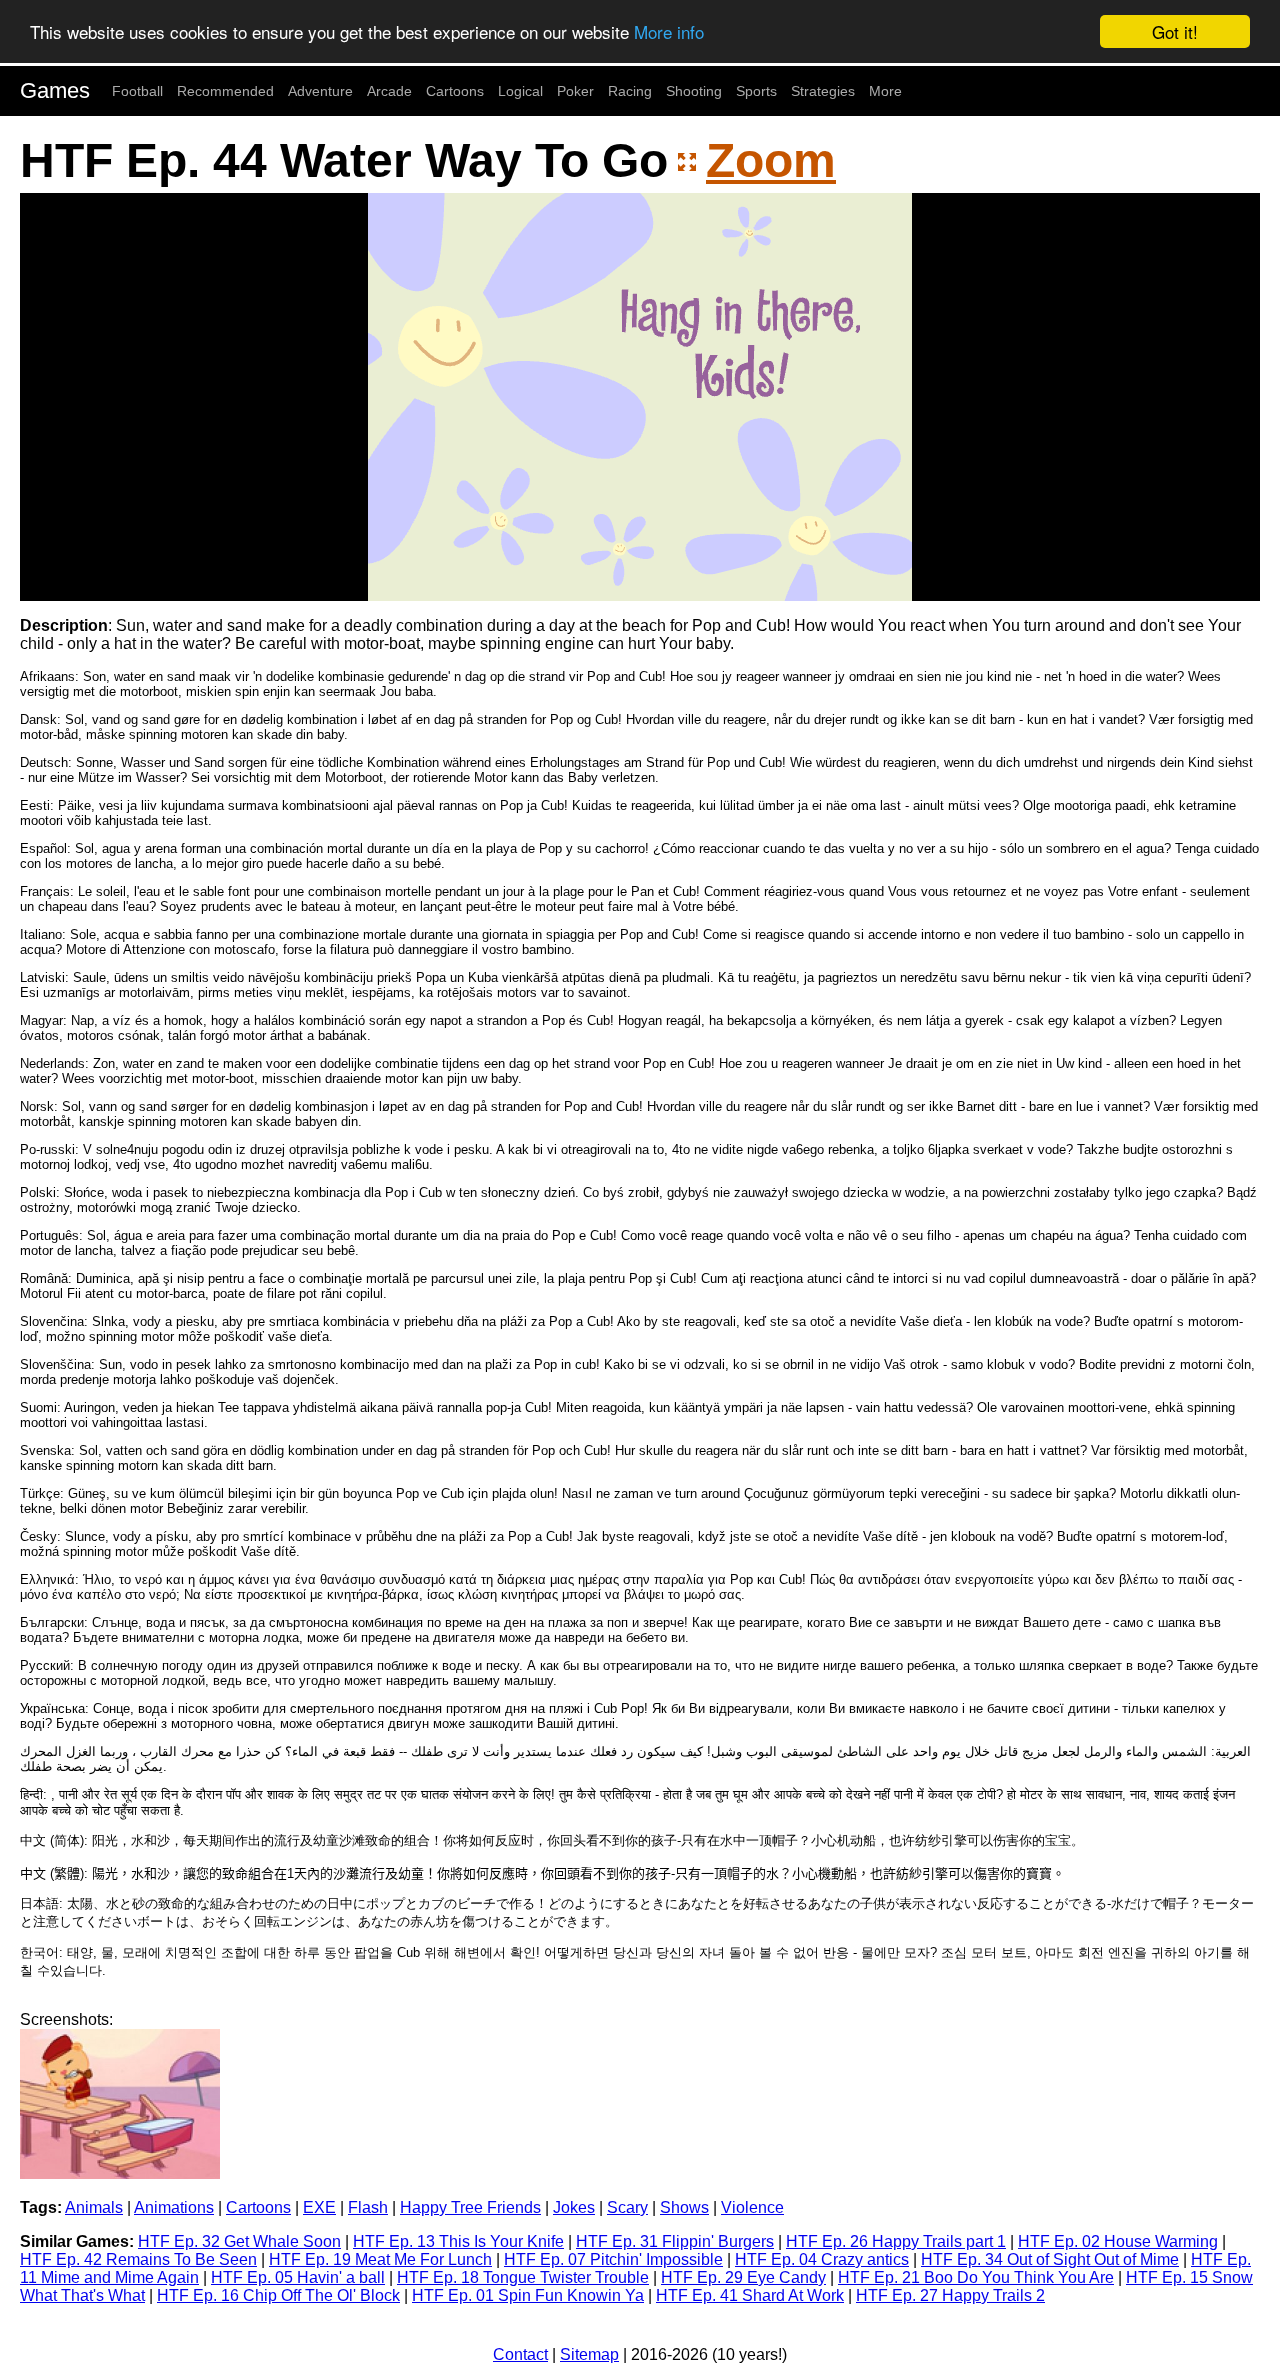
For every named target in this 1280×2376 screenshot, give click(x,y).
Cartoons (455, 91)
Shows (684, 2207)
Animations (174, 2207)
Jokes (574, 2207)
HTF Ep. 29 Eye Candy (743, 2277)
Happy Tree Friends (470, 2207)
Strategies (823, 91)
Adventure (320, 91)
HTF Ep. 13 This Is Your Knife (458, 2241)
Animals (94, 2207)
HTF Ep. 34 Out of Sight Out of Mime (1050, 2259)
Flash (368, 2207)
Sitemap (589, 2354)
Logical (520, 91)
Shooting (694, 91)
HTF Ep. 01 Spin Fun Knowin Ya (528, 2295)
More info (669, 32)
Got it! (1175, 31)
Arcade (389, 91)
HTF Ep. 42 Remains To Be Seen (138, 2259)
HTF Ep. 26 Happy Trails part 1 (896, 2241)
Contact (520, 2354)
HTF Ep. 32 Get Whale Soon (239, 2241)
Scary (627, 2207)
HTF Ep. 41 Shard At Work (750, 2295)
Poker (575, 91)
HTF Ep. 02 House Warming (1118, 2241)
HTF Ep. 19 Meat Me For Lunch (380, 2259)
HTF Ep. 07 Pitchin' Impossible (613, 2259)
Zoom (771, 160)
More (885, 91)
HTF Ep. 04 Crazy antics (822, 2259)
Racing (630, 91)
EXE (319, 2207)
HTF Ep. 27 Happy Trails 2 (950, 2295)
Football (137, 91)
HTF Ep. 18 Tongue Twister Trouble (523, 2277)
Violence (752, 2207)
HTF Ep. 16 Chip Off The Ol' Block (278, 2295)
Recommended (225, 91)
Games (55, 90)
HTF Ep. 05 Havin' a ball (298, 2277)
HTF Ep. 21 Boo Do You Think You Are (976, 2277)
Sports (756, 91)
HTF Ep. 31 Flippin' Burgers (675, 2241)
